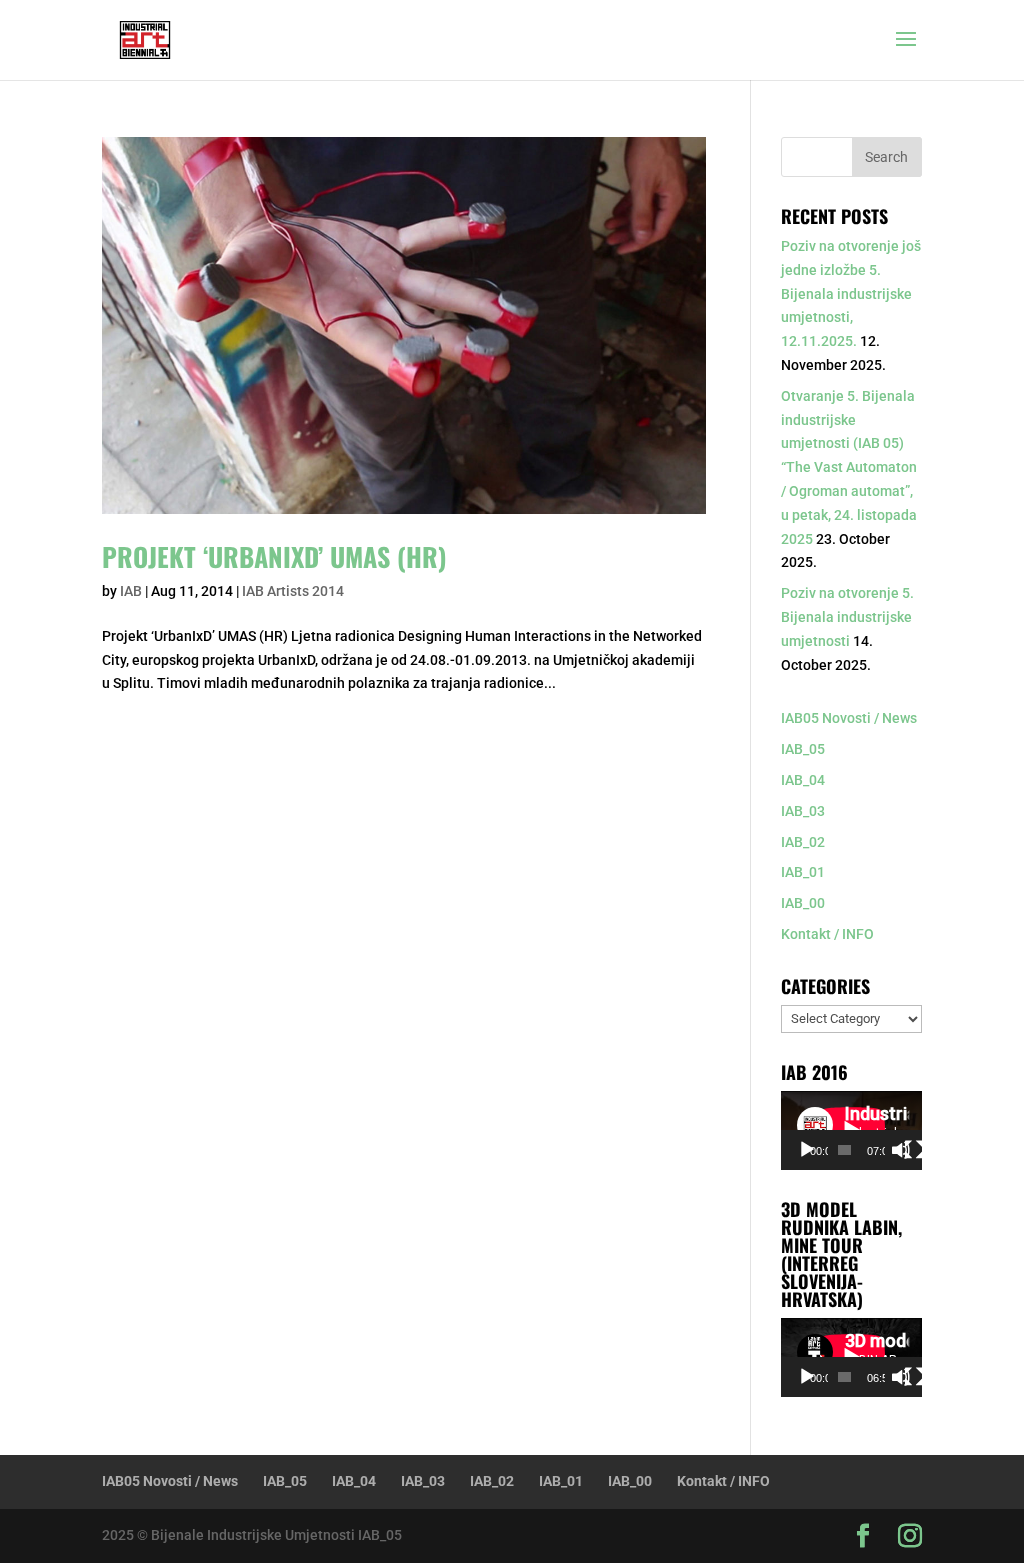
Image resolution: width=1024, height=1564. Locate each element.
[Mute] (901, 1150)
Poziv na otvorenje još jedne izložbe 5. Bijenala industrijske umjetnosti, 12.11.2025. (851, 293)
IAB (131, 591)
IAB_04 (803, 780)
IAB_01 (803, 872)
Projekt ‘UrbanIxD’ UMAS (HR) (274, 556)
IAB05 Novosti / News (849, 718)
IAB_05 (803, 749)
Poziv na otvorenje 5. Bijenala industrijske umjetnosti (847, 617)
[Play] (807, 1150)
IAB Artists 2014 (293, 591)
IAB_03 (803, 811)
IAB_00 (803, 903)
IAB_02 (803, 842)
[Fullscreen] (914, 1150)
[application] (851, 1130)
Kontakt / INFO (827, 934)
